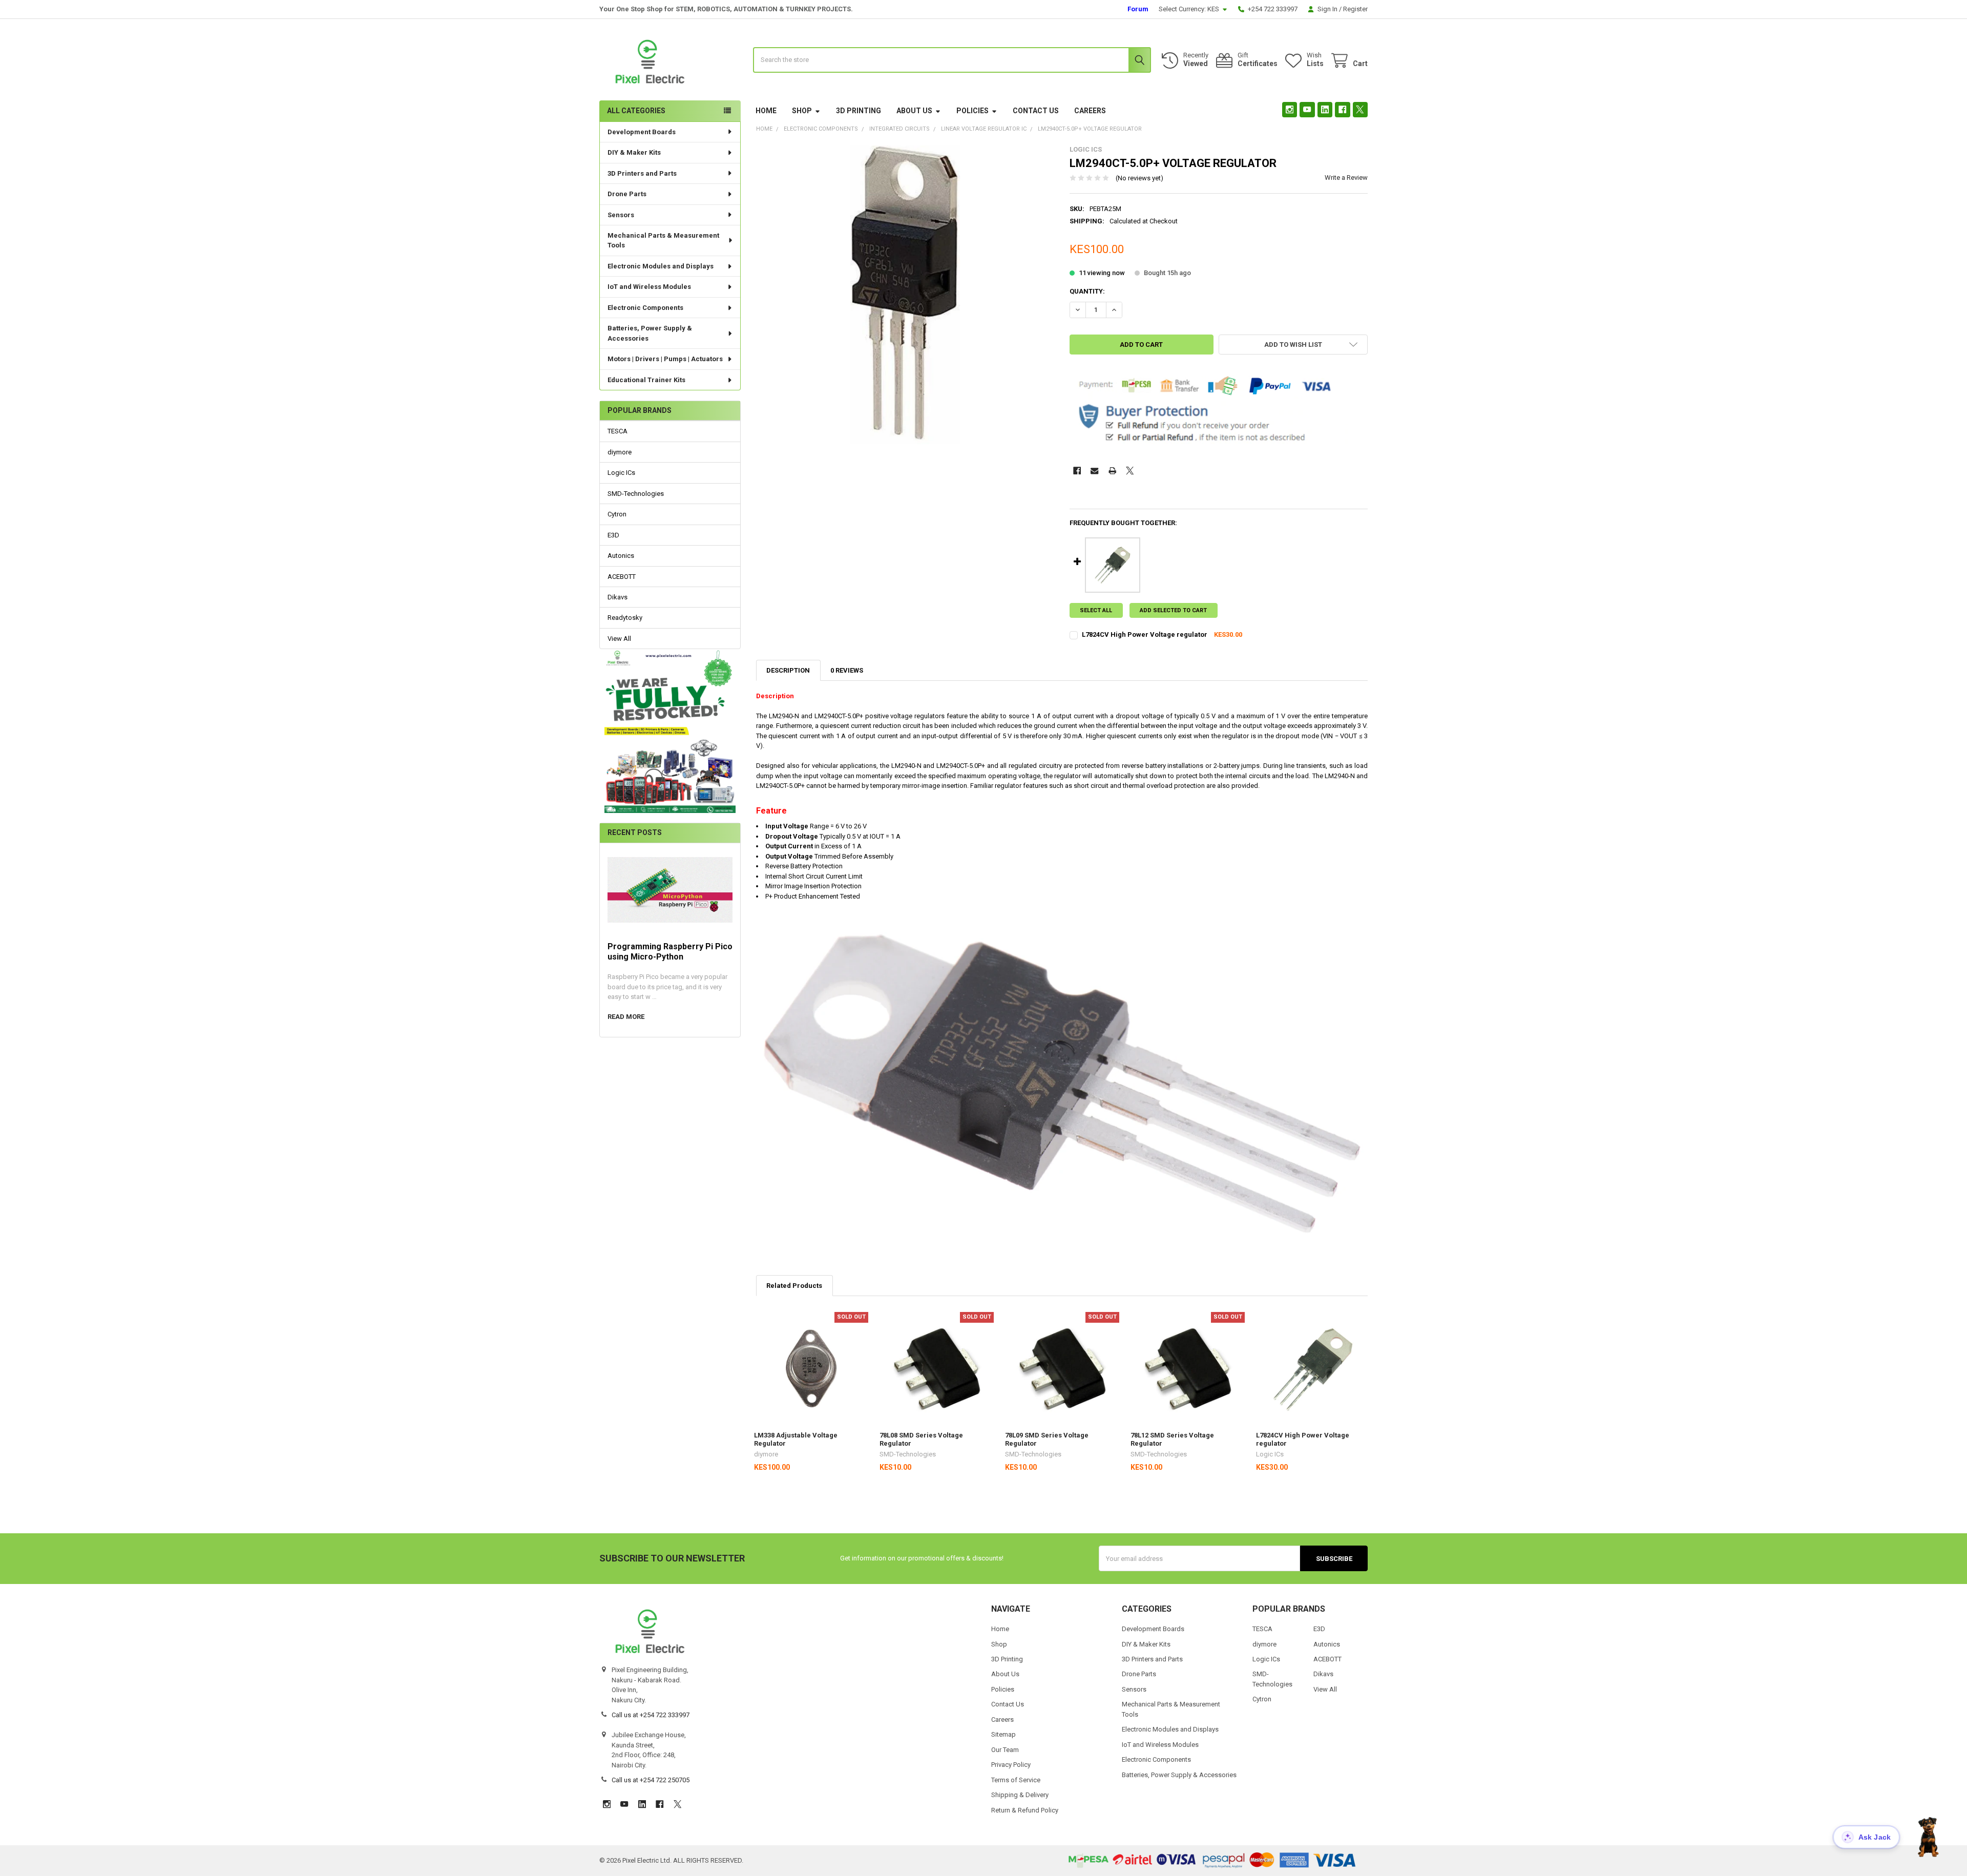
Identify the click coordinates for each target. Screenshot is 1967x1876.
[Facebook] (1342, 109)
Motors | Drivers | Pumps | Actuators (665, 359)
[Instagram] (1290, 109)
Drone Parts (627, 194)
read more (626, 1017)
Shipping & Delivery (1020, 1795)
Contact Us (1036, 111)
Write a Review (1346, 178)
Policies (972, 111)
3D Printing (859, 111)
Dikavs (618, 597)
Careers (1090, 111)
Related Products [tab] (794, 1286)
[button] (670, 731)
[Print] (1112, 471)
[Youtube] (1307, 109)
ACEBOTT (622, 577)
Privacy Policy (1011, 1765)
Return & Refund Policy (1025, 1810)
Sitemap (1003, 1734)
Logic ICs (621, 473)
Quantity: (1087, 291)
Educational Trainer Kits (646, 380)
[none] (905, 295)
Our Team (1005, 1750)
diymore (620, 452)
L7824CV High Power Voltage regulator (1145, 634)
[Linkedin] (1325, 109)
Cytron (617, 514)
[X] (1360, 109)
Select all (1096, 610)
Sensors (621, 215)
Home (766, 111)
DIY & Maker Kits (634, 152)
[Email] (1094, 471)
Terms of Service (1016, 1780)
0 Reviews (847, 670)
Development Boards (642, 132)
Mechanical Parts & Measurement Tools (663, 241)
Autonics (621, 556)
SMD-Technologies (636, 494)
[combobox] (952, 60)
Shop (802, 111)
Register (1355, 9)
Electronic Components (645, 308)
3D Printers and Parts (642, 173)
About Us (914, 111)
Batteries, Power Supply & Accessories (650, 333)
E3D (613, 535)
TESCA (618, 431)
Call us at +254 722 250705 (651, 1780)
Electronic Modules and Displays (661, 266)
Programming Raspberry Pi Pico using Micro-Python (670, 952)
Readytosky (625, 618)
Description (788, 670)
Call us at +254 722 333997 (651, 1715)
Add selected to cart (1173, 610)
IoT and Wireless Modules (649, 287)
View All (619, 639)
